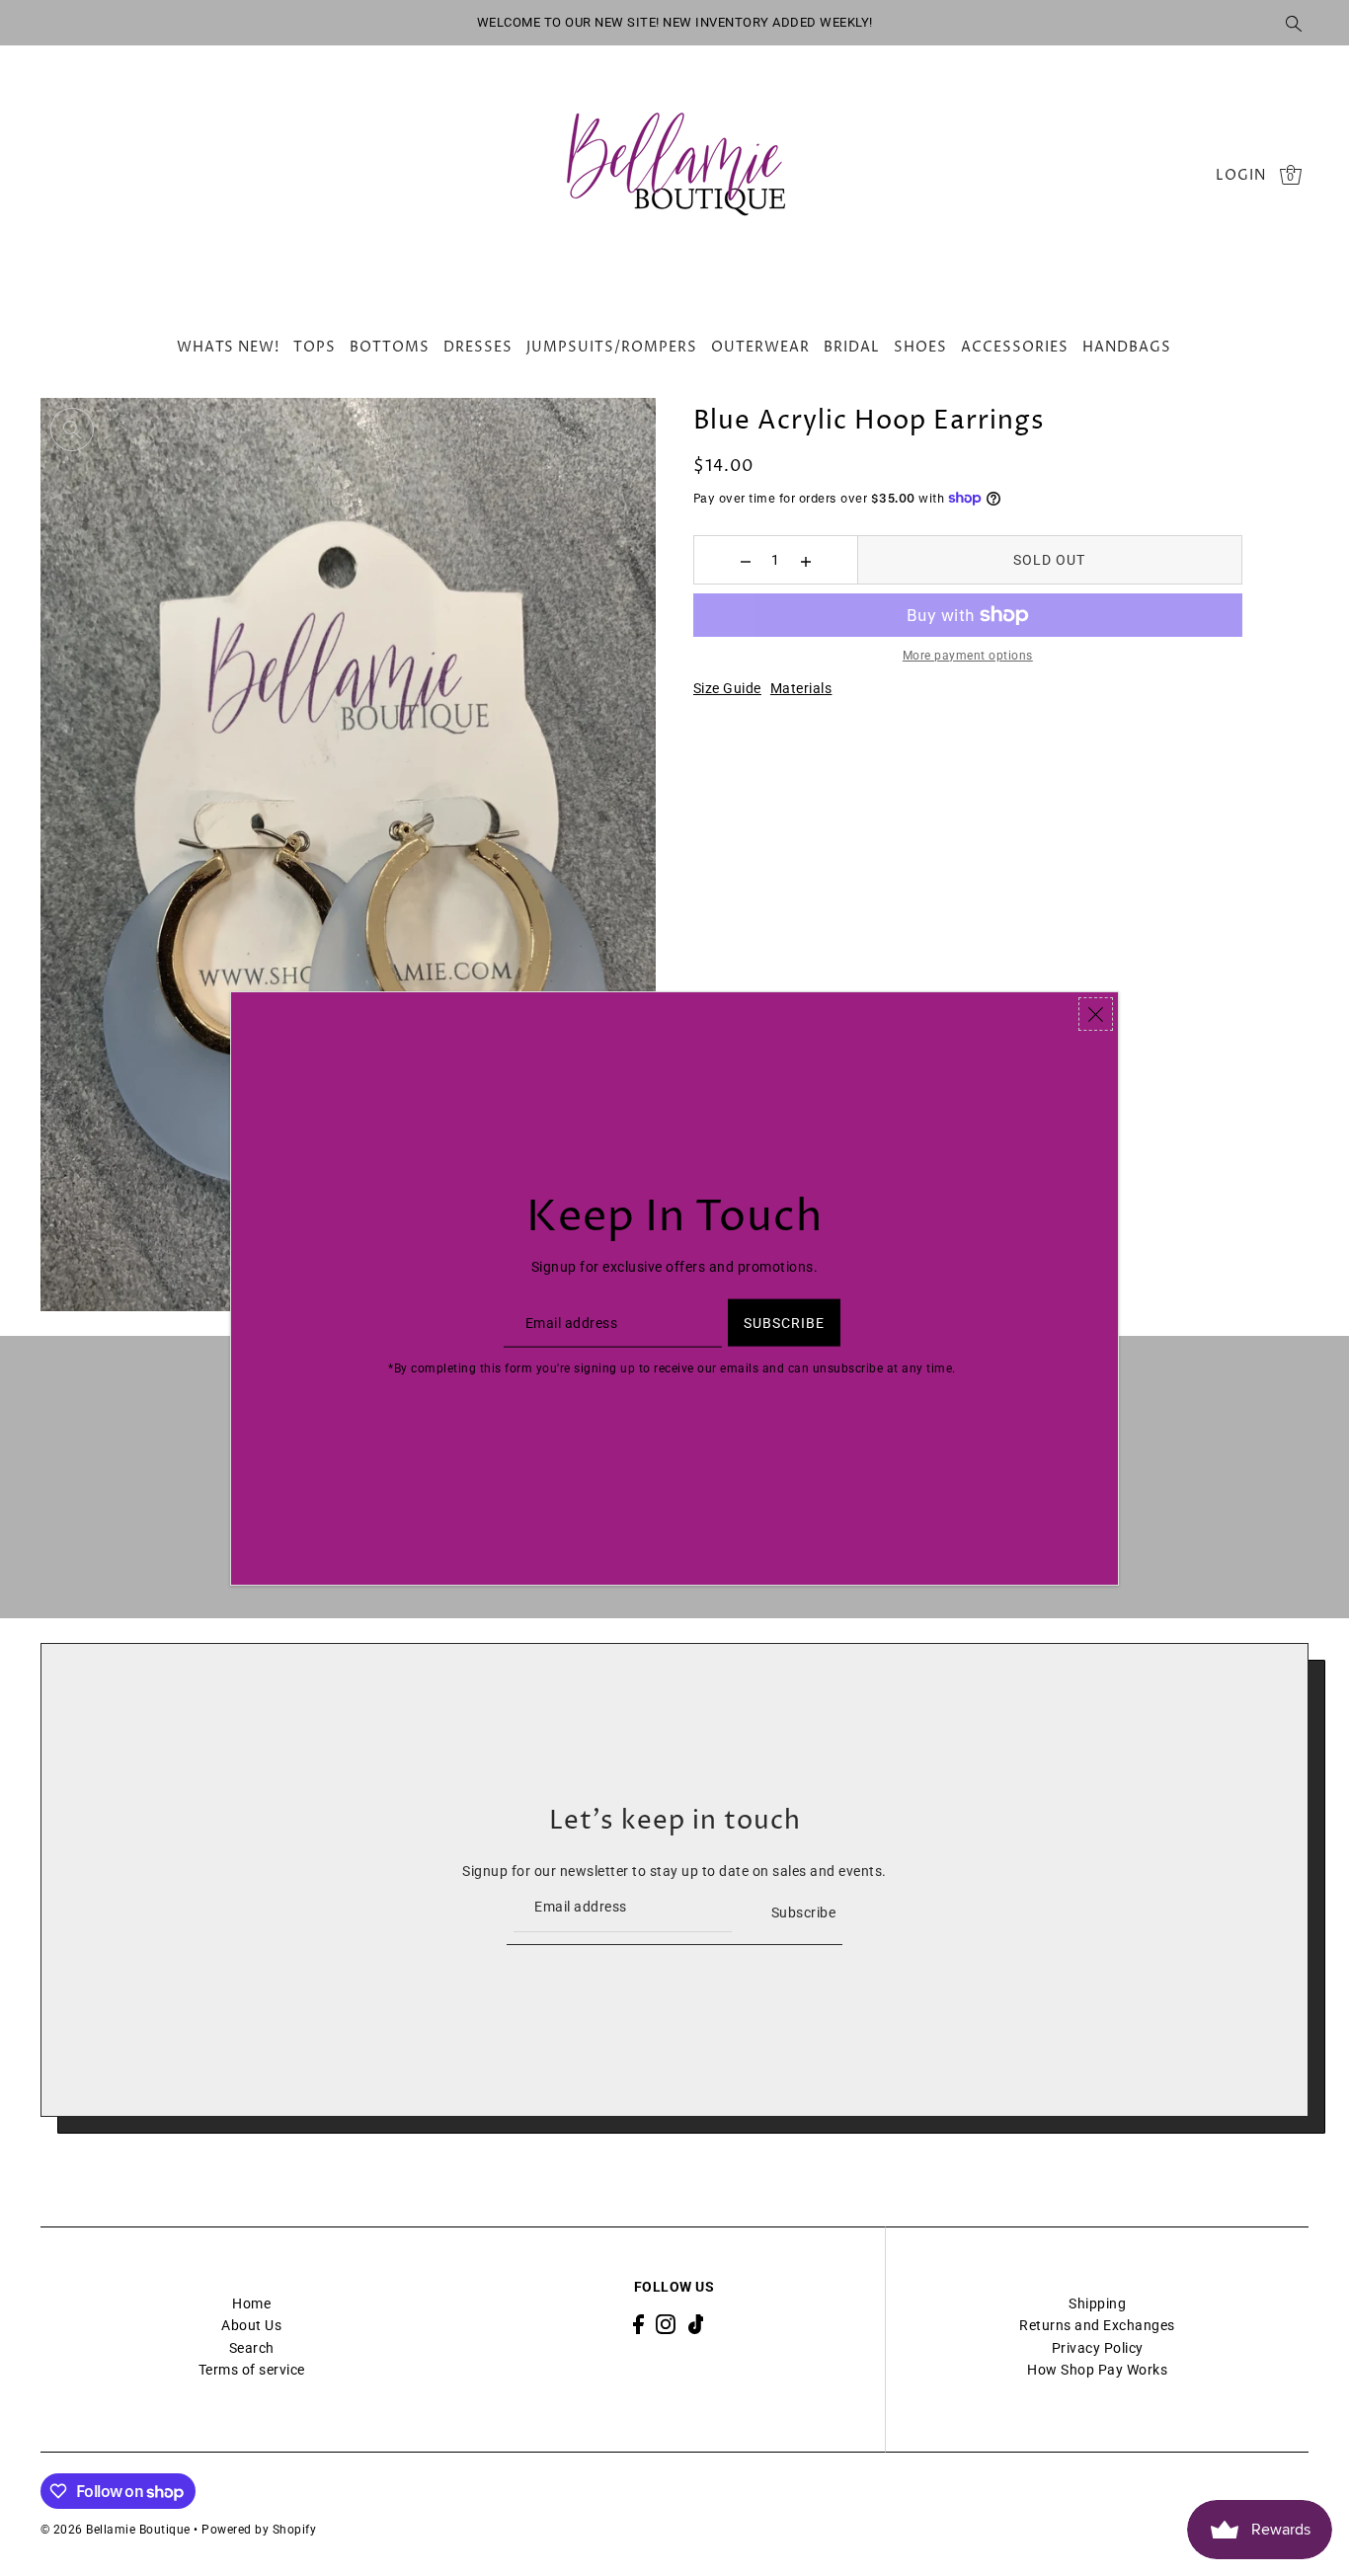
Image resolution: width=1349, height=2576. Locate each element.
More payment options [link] (968, 656)
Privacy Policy (1098, 2348)
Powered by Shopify (259, 2530)
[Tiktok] (696, 2324)
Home (251, 2303)
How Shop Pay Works (1097, 2370)
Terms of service (252, 2370)
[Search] (1295, 23)
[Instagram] (666, 2324)
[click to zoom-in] (72, 429)
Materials (801, 688)
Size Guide (727, 688)
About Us (251, 2325)
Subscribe (803, 1912)
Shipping (1097, 2303)
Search (252, 2348)
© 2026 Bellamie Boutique (116, 2530)
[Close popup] (1096, 1015)
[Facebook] (638, 2324)
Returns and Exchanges (1097, 2325)
